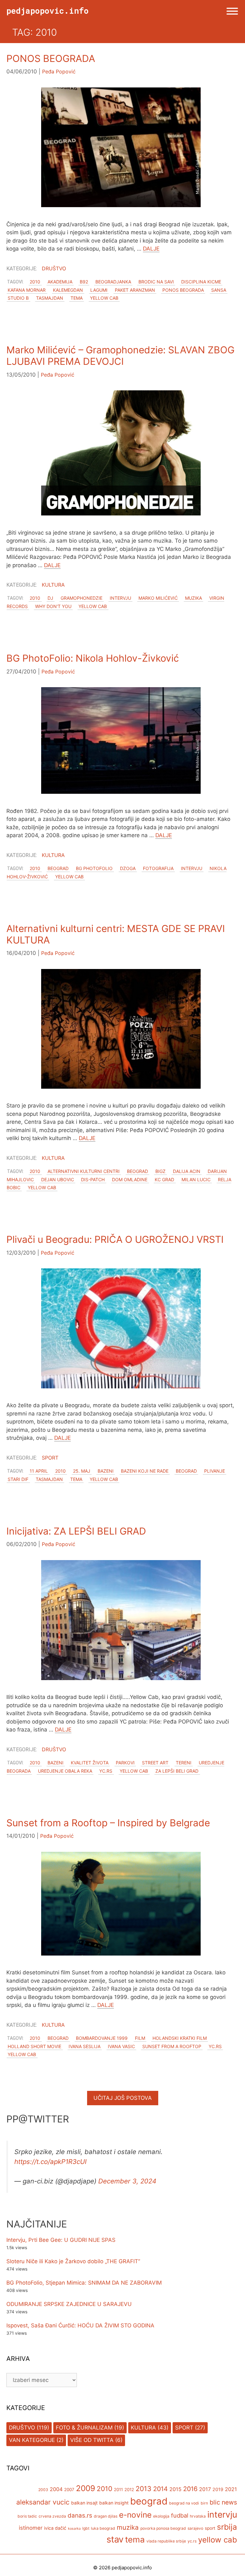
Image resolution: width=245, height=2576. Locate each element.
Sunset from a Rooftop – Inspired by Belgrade (108, 1823)
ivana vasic (121, 2046)
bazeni (106, 1471)
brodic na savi (156, 282)
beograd (58, 868)
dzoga (128, 868)
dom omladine (130, 1179)
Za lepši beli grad (177, 1771)
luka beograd (103, 2528)
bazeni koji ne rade (145, 1471)
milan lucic (196, 1179)
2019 (218, 2489)
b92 (84, 282)
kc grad (164, 1179)
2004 (56, 2489)
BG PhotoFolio (94, 868)
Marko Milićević (158, 598)
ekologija (161, 2516)
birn (204, 2503)
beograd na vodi (184, 2503)
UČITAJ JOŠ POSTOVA (123, 2098)
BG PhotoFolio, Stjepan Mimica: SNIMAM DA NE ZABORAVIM (84, 2283)
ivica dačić (55, 2528)
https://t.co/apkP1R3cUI (50, 2162)
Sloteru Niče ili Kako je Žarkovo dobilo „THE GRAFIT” (73, 2261)
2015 (175, 2489)
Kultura (53, 585)
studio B (18, 298)
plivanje (215, 1471)
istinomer (31, 2528)
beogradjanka (113, 282)
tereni (184, 1763)
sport (210, 2528)
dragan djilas (106, 2516)
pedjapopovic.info (48, 11)
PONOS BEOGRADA (51, 58)
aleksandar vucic (43, 2502)
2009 (85, 2488)
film (140, 2038)
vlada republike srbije (166, 2541)
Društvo (54, 268)
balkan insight (114, 2503)
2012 (129, 2490)
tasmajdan (50, 298)
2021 (231, 2489)
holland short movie (34, 2046)
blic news (223, 2502)
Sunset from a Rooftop (172, 2046)
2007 (69, 2490)
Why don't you (53, 606)
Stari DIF (18, 1479)
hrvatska (198, 2516)
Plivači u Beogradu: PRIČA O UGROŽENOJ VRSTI (115, 1239)
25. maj (82, 1471)
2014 (160, 2489)
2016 (190, 2489)
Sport (50, 1458)
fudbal (180, 2515)
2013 (144, 2489)
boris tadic (27, 2516)
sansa (219, 290)
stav (115, 2539)
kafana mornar (27, 290)
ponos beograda (183, 290)
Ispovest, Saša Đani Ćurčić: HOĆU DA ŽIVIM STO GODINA (80, 2325)
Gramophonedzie (82, 598)
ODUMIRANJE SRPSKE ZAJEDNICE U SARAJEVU (69, 2304)
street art (155, 1763)
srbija (227, 2527)
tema (77, 298)
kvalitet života (90, 1763)
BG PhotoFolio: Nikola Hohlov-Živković (93, 658)
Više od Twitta (92, 2440)
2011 (118, 2490)
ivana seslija (85, 2046)
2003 (43, 2490)
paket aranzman (135, 290)
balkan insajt (84, 2503)
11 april (39, 1471)
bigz (160, 1171)
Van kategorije (32, 2440)
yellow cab (104, 298)
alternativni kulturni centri (84, 1171)
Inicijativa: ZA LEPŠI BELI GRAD (76, 1531)
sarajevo (195, 2528)
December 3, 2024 (127, 2181)
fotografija (158, 868)
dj (50, 598)
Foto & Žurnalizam (84, 2428)
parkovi (125, 1763)
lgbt (86, 2528)
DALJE (151, 249)
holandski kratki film (180, 2038)
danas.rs (80, 2516)
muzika (193, 598)
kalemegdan (68, 290)
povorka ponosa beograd (163, 2528)
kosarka (74, 2529)
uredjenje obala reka (65, 1771)
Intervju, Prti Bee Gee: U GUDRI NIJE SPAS (61, 2240)
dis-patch (93, 1179)
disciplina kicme (201, 282)
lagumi (99, 290)
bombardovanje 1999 (102, 2038)
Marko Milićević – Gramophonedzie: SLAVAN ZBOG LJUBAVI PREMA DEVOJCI (120, 356)
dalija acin (187, 1171)
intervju (120, 598)
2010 (35, 282)
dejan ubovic (58, 1179)
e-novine (135, 2515)
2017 (205, 2489)
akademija (60, 282)
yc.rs (106, 1771)
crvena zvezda (52, 2516)
